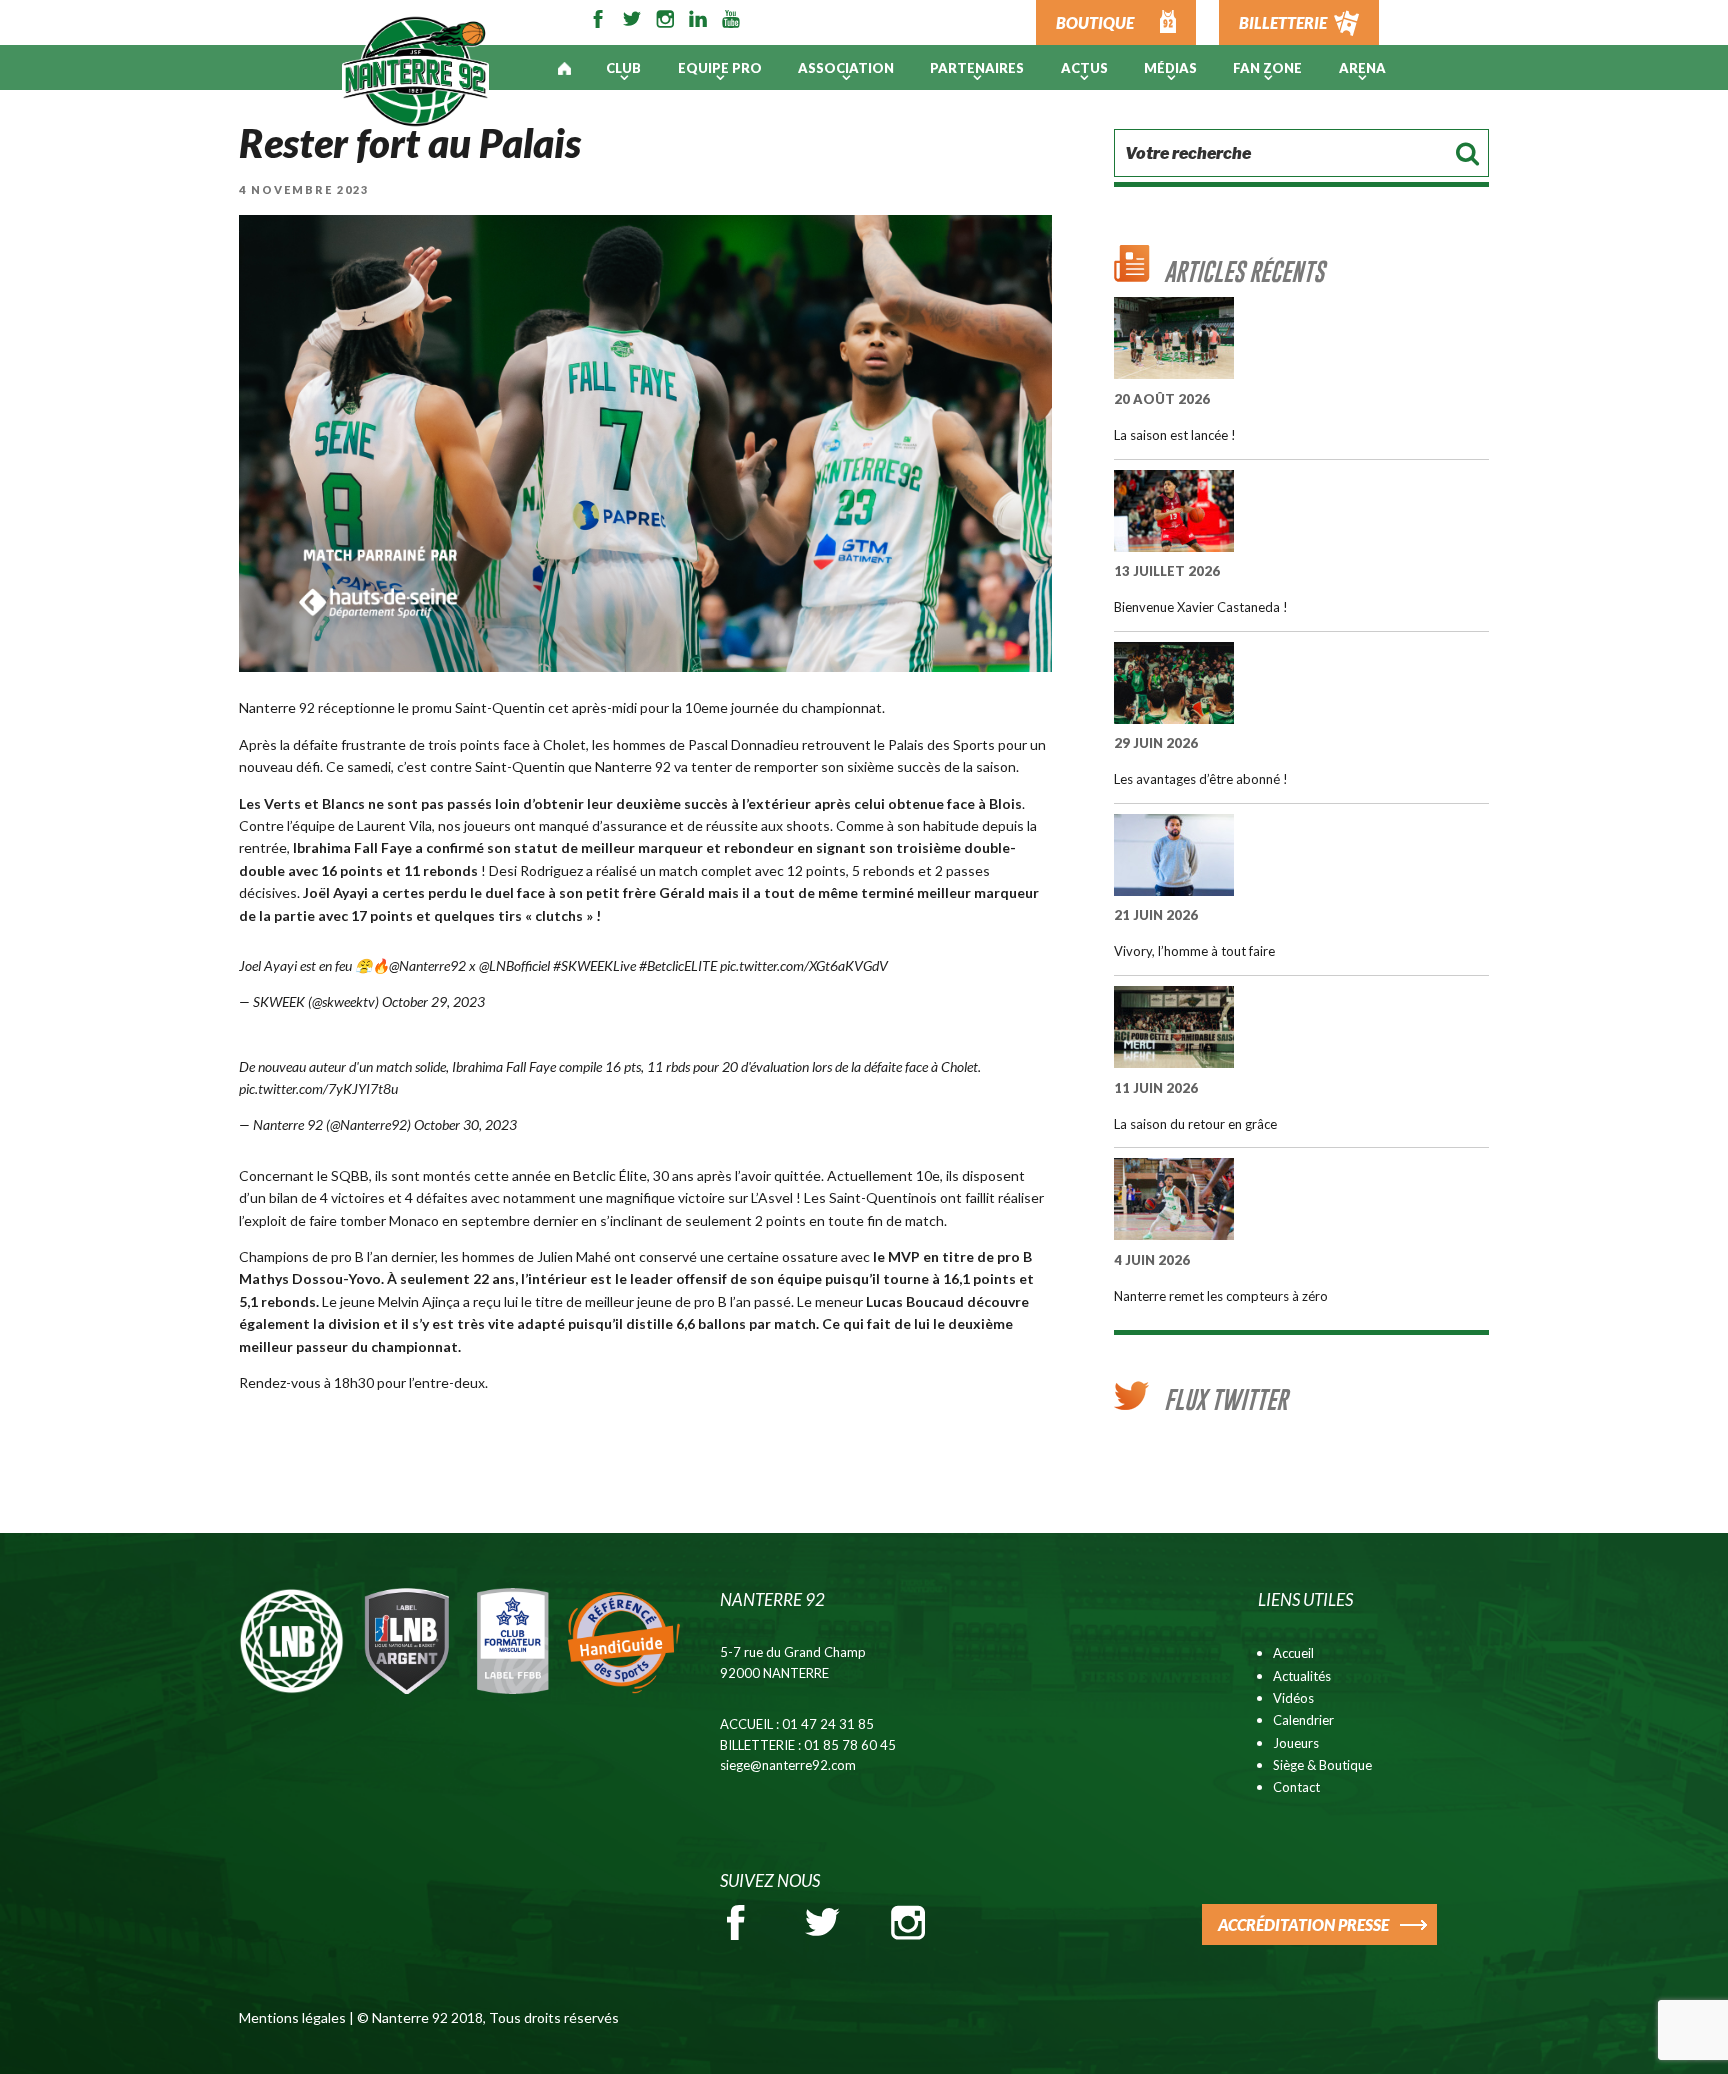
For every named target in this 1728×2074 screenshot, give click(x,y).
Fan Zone (1267, 68)
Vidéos (1293, 1698)
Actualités (1302, 1676)
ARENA (1362, 68)
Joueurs (1296, 1743)
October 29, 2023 (433, 1001)
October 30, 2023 (465, 1124)
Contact (1296, 1787)
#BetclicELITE (678, 965)
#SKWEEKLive (594, 965)
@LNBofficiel (514, 965)
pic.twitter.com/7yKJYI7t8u (318, 1088)
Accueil (1293, 1653)
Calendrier (1303, 1720)
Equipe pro (720, 68)
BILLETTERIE (1283, 22)
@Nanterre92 (427, 965)
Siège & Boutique (1322, 1765)
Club (623, 68)
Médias (1170, 68)
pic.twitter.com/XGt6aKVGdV (804, 965)
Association (846, 68)
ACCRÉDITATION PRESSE (1303, 1924)
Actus (1084, 68)
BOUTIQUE (1095, 22)
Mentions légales (292, 2017)
